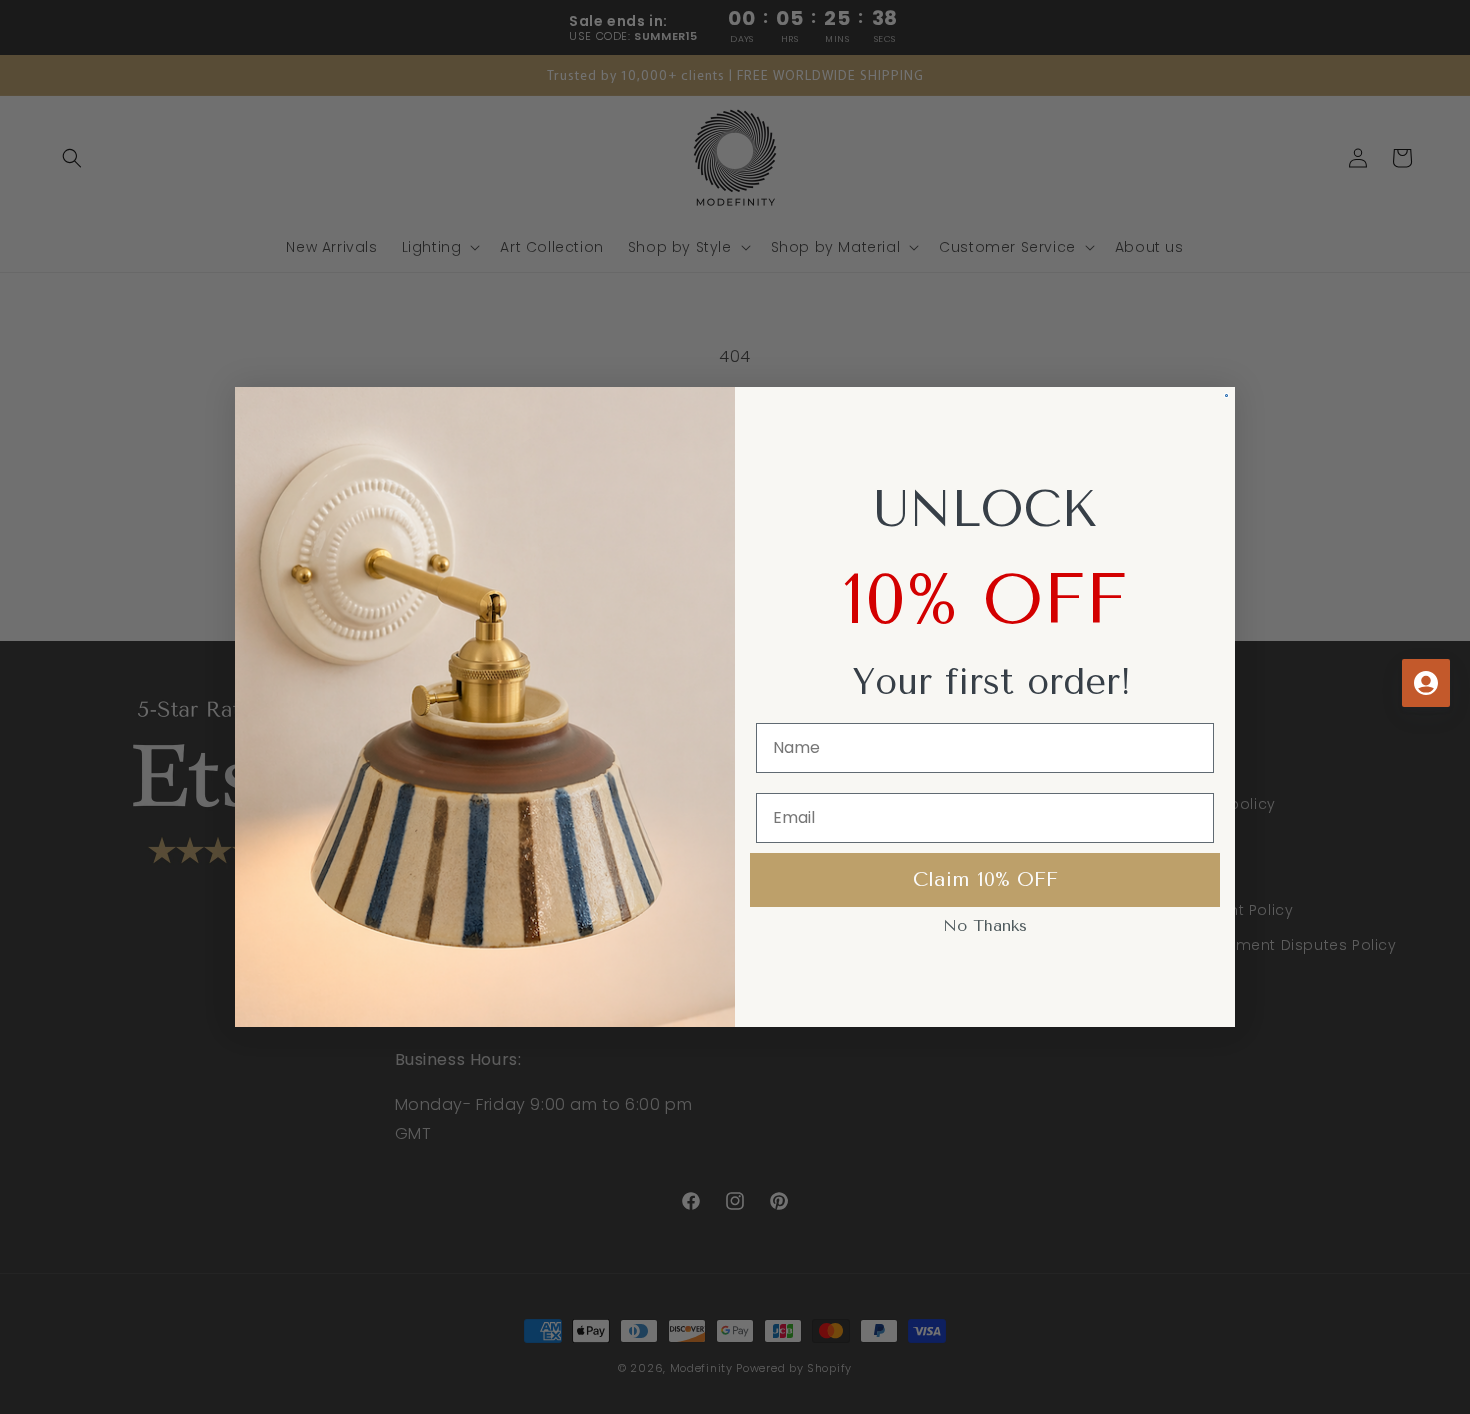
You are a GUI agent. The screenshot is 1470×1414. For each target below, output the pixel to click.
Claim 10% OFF (985, 879)
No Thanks (985, 925)
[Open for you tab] (1426, 683)
